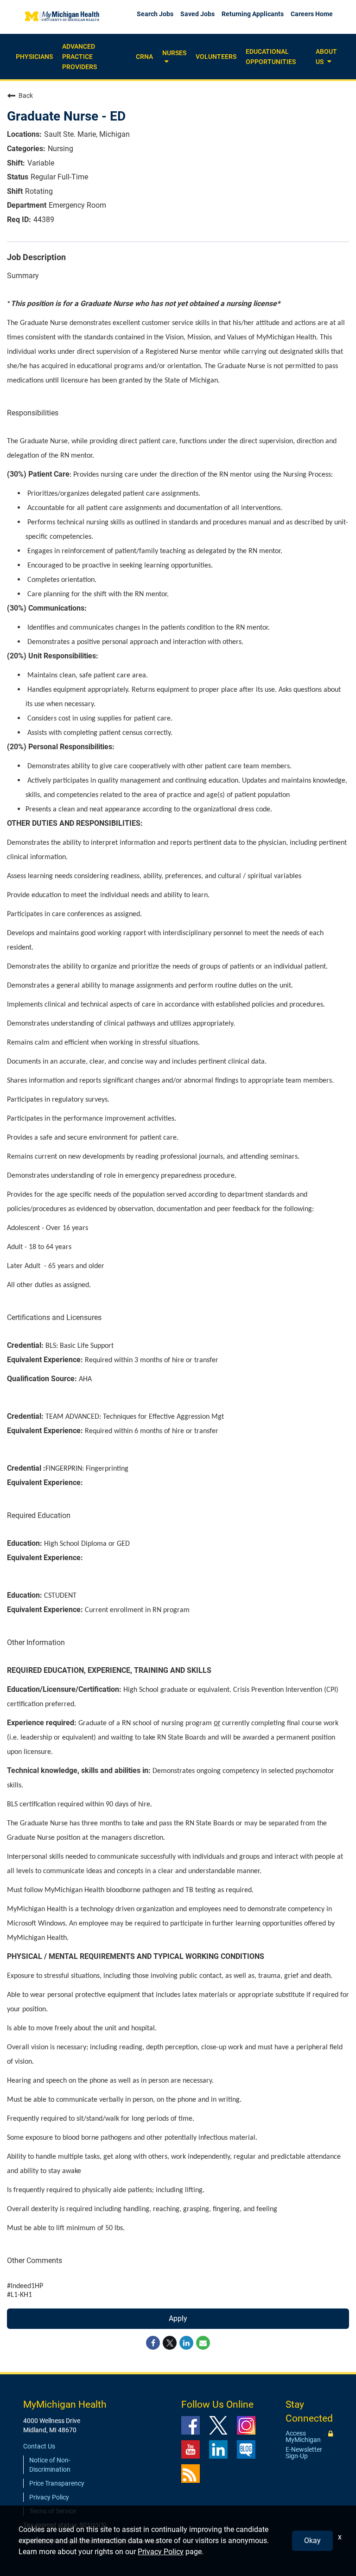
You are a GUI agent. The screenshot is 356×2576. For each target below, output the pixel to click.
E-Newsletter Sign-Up (304, 2453)
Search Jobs (155, 14)
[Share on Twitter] (170, 2343)
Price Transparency (57, 2483)
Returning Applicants (253, 14)
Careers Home (312, 14)
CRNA (144, 57)
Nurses (174, 53)
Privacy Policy (49, 2497)
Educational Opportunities (271, 57)
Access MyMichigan (303, 2436)
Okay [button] (312, 2541)
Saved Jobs (197, 14)
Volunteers (216, 57)
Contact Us (39, 2446)
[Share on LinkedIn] (186, 2343)
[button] (165, 62)
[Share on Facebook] (153, 2343)
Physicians (34, 57)
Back (26, 96)
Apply (178, 2318)
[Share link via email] (203, 2343)
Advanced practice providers (79, 57)
